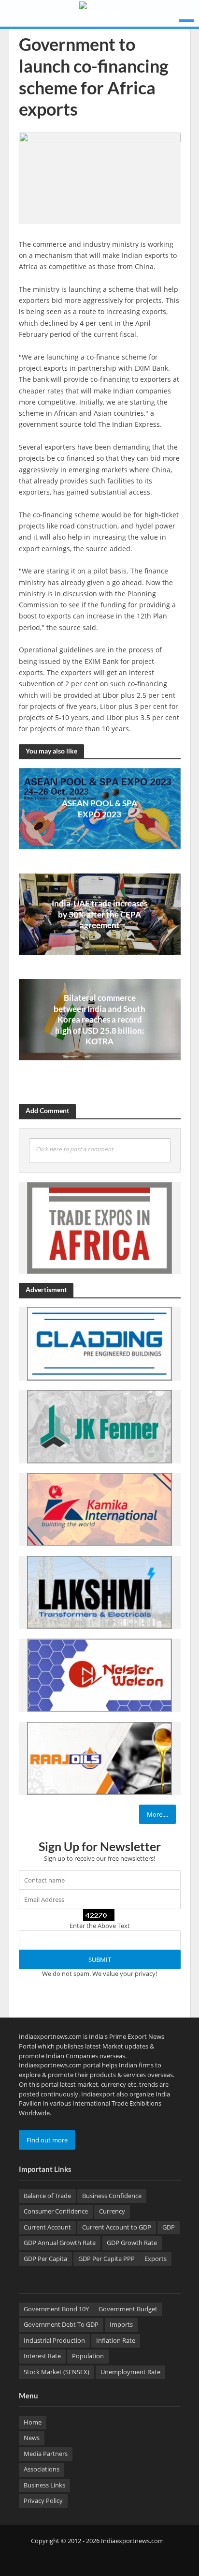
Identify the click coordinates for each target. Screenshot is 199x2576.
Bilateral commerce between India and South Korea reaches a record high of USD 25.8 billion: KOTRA (99, 1019)
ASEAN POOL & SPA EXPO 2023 (99, 808)
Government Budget (128, 2309)
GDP (169, 2227)
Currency (112, 2211)
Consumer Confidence (56, 2211)
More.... (157, 1814)
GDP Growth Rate (132, 2243)
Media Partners (46, 2454)
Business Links (44, 2485)
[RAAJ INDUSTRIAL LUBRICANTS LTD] (99, 1758)
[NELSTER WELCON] (99, 1675)
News (32, 2438)
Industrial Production (54, 2341)
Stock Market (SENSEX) (57, 2372)
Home (33, 2422)
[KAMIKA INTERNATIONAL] (99, 1509)
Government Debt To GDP (61, 2325)
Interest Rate (42, 2356)
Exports (156, 2259)
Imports (121, 2325)
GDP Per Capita (45, 2259)
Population (88, 2356)
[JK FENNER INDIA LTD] (99, 1426)
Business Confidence (112, 2196)
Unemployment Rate (130, 2372)
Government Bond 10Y (56, 2309)
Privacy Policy (43, 2501)
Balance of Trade (47, 2196)
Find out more (47, 2140)
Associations (42, 2469)
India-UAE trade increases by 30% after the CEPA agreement (99, 914)
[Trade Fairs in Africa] (99, 1227)
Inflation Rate (116, 2341)
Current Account (47, 2227)
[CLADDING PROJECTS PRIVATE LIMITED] (99, 1343)
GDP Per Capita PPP (107, 2259)
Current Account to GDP (117, 2227)
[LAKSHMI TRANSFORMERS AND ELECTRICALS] (99, 1592)
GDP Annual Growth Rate (60, 2243)
